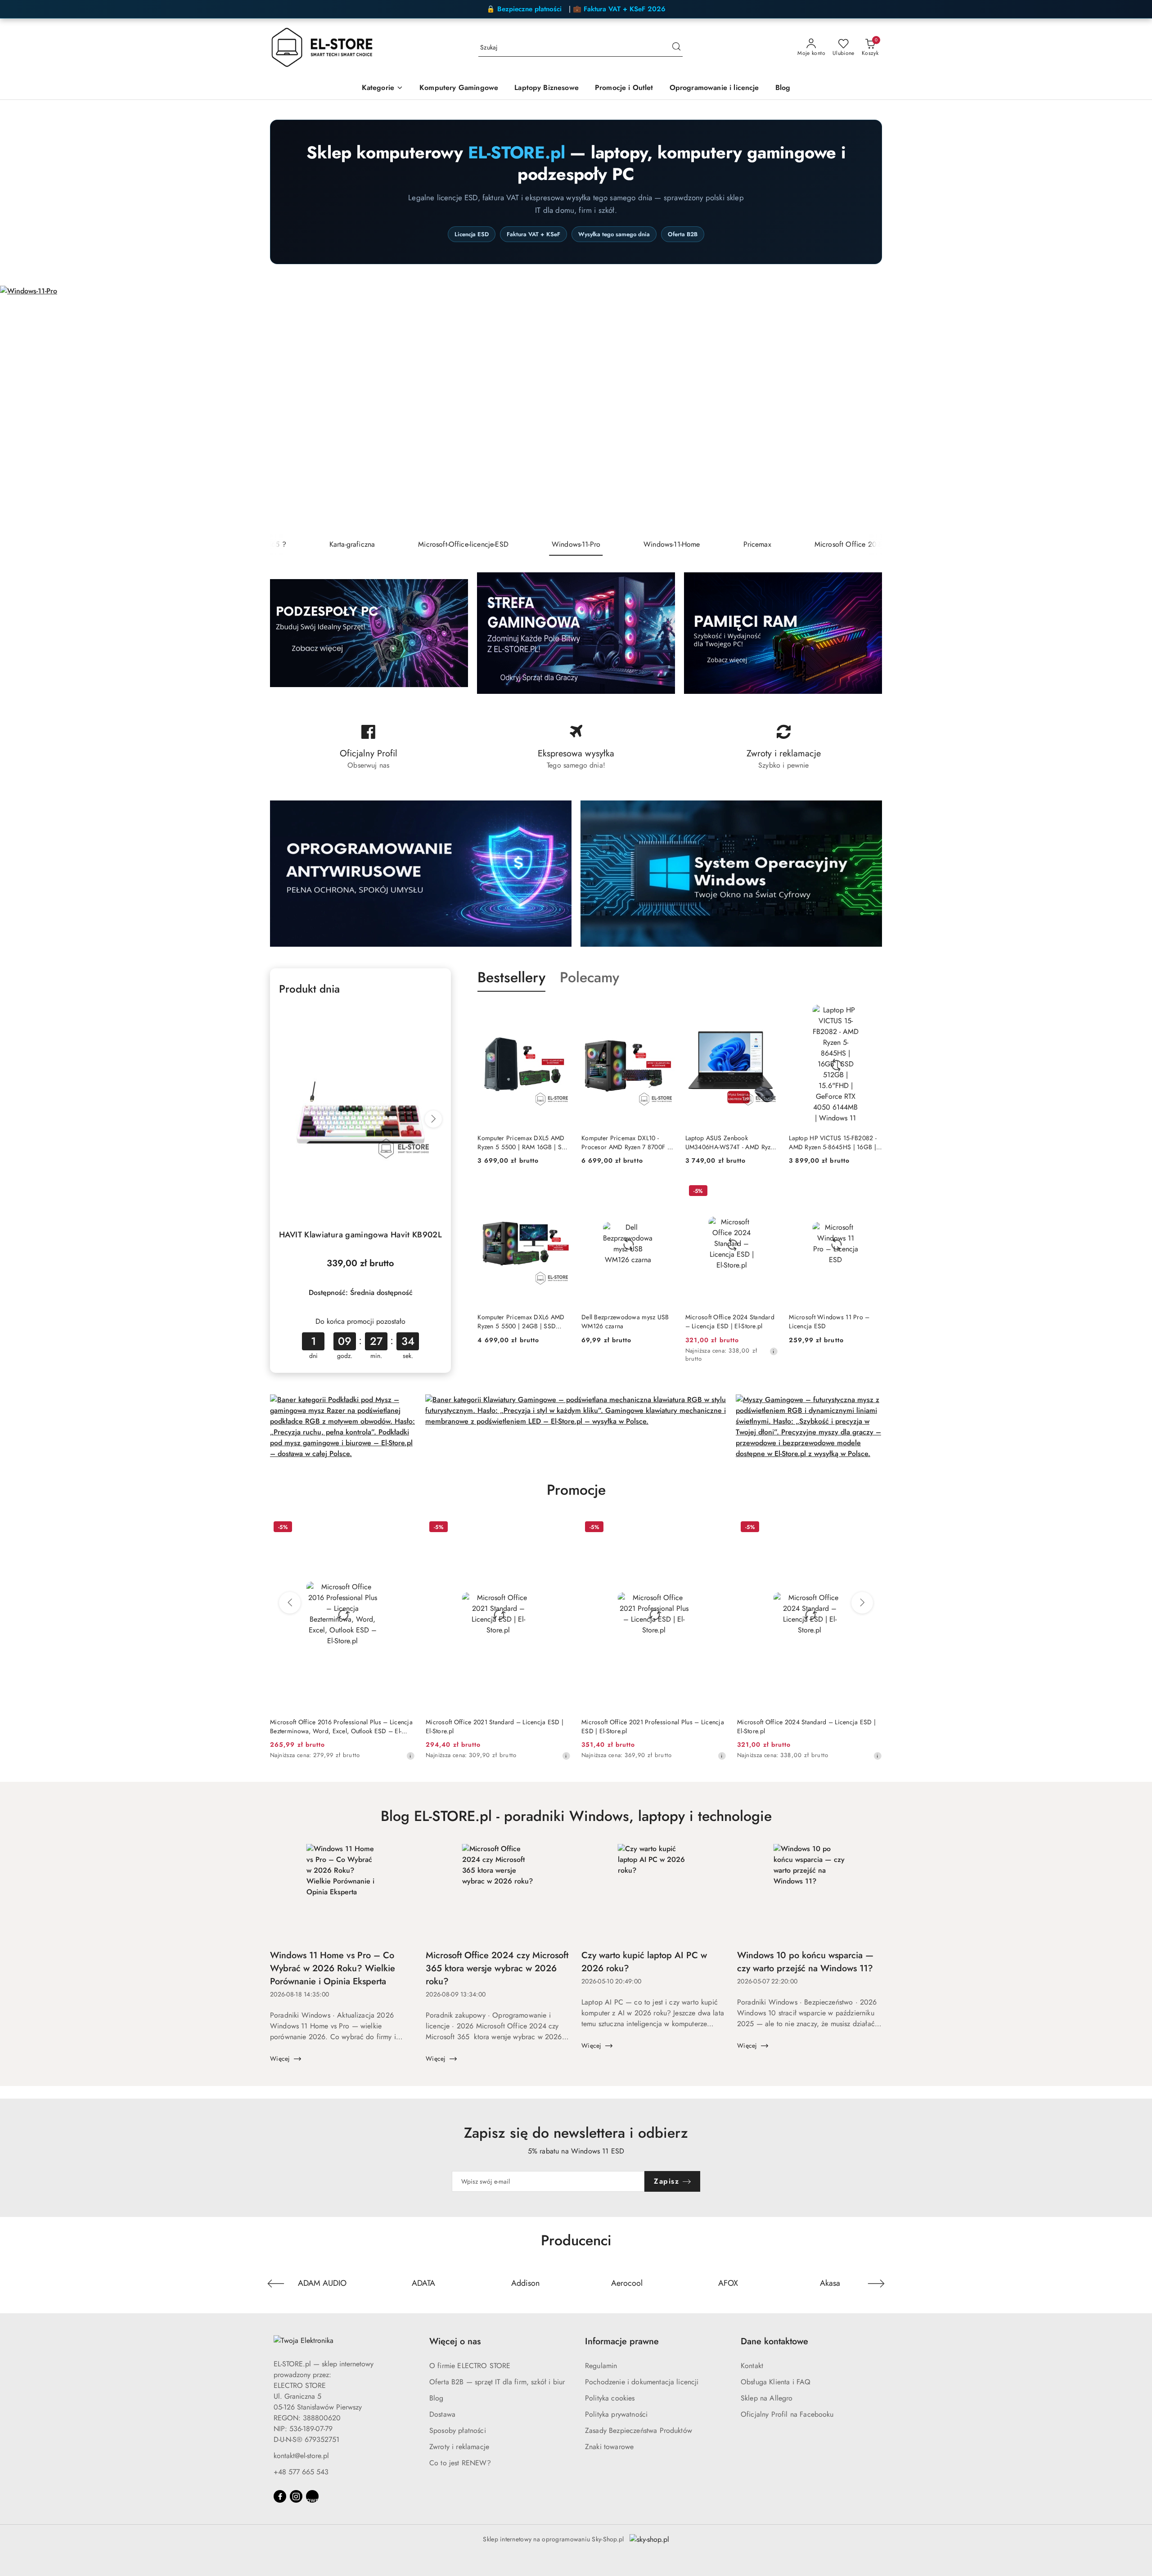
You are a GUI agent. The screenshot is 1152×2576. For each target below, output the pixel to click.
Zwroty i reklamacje (459, 2447)
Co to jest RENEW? (460, 2463)
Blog (436, 2398)
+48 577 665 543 (301, 2472)
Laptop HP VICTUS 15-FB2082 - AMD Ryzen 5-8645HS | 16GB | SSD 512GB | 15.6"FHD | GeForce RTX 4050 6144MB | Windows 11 (833, 1142)
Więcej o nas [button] (455, 2341)
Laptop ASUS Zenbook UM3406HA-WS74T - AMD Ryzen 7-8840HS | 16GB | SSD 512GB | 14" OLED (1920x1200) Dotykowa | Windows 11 (731, 1142)
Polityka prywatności (616, 2414)
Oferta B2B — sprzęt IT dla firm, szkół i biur (497, 2382)
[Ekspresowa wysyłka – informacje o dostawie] (576, 747)
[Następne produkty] (862, 1603)
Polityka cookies (610, 2398)
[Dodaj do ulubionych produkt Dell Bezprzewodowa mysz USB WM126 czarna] (664, 1192)
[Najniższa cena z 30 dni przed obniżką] (774, 1351)
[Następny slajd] (1132, 409)
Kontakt (752, 2366)
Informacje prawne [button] (622, 2341)
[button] (382, 88)
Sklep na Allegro (767, 2398)
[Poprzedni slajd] (20, 409)
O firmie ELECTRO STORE (470, 2366)
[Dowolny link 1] (312, 2496)
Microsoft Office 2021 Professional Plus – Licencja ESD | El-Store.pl (653, 1726)
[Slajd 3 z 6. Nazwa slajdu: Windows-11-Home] (576, 409)
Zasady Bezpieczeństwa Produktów (639, 2430)
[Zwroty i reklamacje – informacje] (784, 747)
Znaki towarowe (609, 2447)
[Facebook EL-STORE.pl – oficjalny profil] (368, 747)
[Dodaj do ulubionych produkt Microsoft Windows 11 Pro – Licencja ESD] (872, 1192)
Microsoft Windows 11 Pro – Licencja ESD (829, 1322)
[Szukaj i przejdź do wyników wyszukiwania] (676, 48)
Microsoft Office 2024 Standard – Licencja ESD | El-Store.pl (730, 1322)
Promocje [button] (576, 1490)
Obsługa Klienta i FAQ (776, 2382)
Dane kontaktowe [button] (774, 2341)
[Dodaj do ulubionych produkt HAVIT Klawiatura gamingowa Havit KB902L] (432, 1016)
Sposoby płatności (458, 2430)
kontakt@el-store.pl (301, 2456)
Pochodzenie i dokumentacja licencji (642, 2382)
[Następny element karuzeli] (876, 2284)
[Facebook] (280, 2496)
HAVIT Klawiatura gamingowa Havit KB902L (360, 1235)
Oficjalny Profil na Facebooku (787, 2414)
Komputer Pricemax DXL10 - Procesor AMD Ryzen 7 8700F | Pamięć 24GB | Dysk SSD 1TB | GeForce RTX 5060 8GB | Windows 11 (625, 1142)
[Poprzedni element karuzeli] (276, 2284)
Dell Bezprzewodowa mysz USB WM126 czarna (625, 1322)
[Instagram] (296, 2496)
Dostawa (442, 2414)
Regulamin (601, 2366)
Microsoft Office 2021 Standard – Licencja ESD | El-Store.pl (495, 1726)
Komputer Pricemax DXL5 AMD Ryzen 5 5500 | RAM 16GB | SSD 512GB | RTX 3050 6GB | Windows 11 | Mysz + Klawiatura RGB (524, 1142)
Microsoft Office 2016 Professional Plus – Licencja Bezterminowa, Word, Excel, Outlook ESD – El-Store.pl (341, 1726)
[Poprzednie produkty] (290, 1603)
